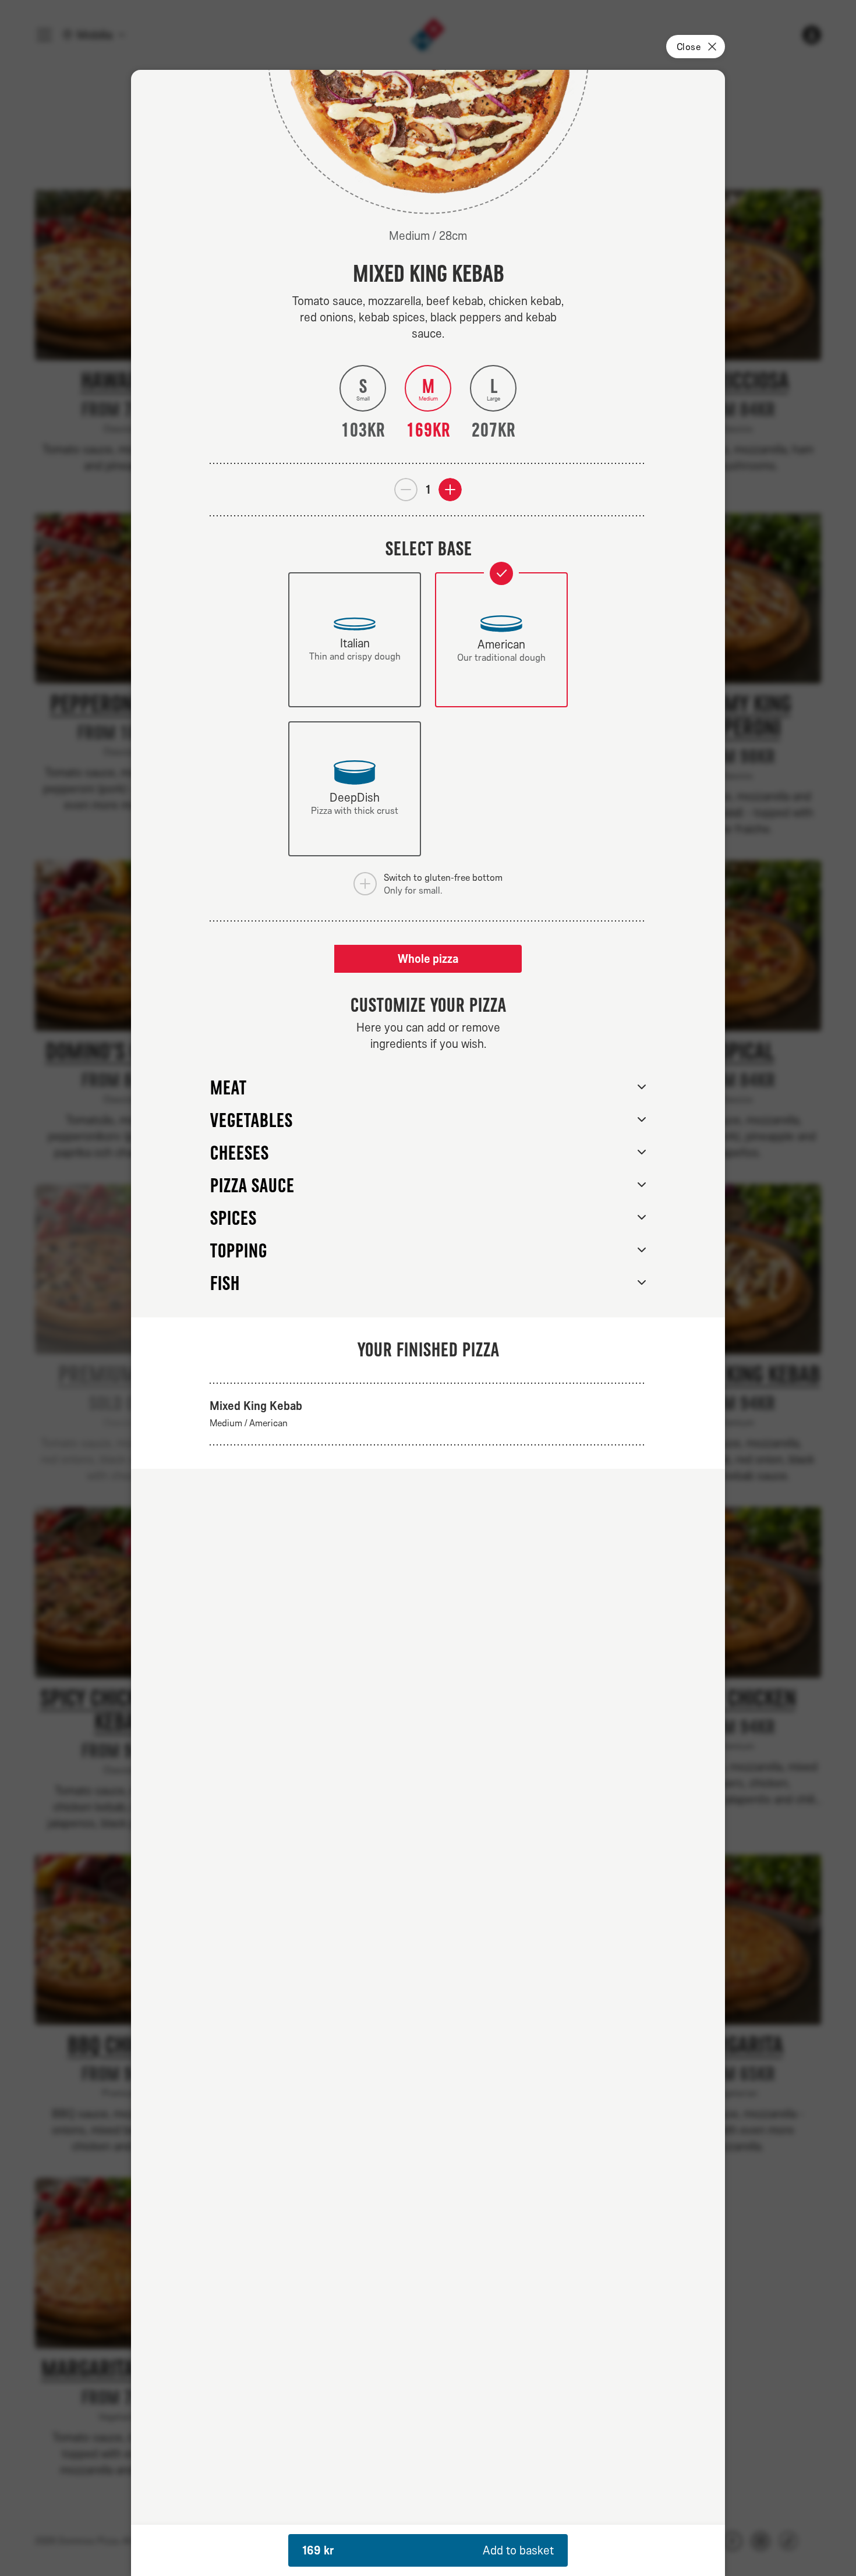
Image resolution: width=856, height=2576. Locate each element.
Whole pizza (428, 959)
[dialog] (428, 1323)
